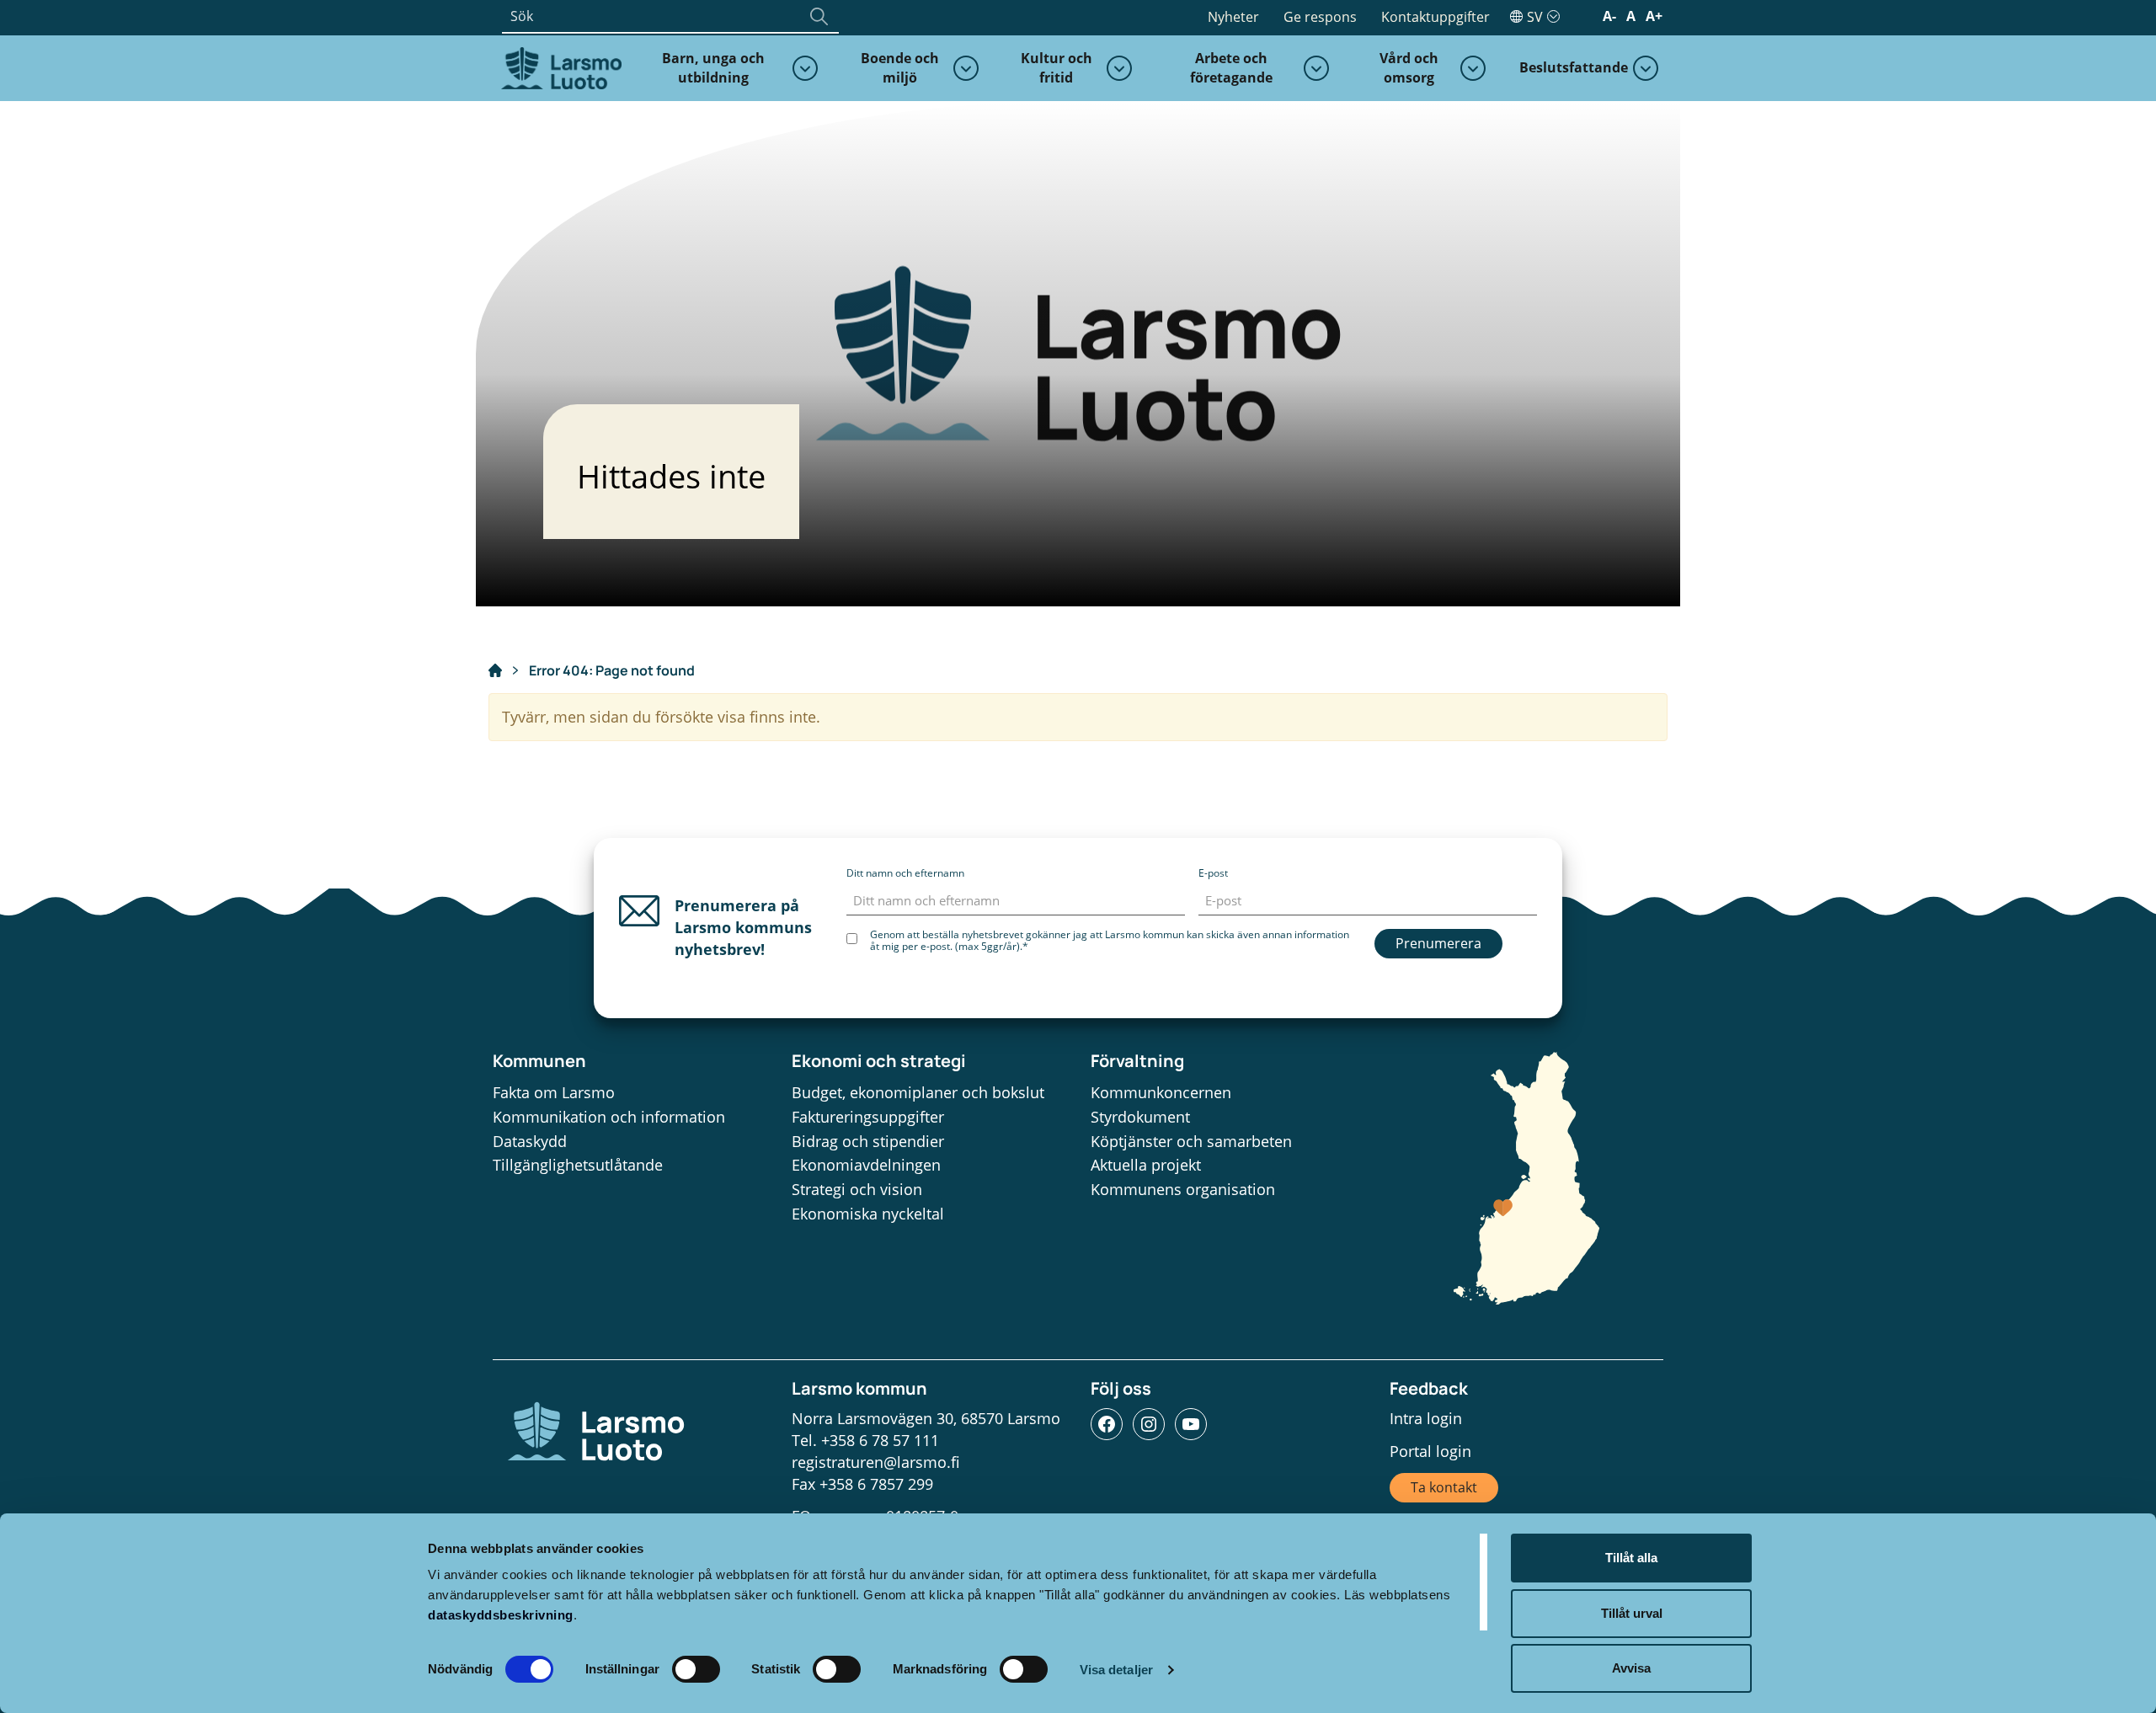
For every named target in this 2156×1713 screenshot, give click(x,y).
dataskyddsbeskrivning (501, 1615)
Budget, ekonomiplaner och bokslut (918, 1092)
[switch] (696, 1669)
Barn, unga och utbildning (713, 68)
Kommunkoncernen (1161, 1092)
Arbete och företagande (1231, 68)
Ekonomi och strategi (879, 1061)
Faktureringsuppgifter (868, 1117)
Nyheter (1233, 17)
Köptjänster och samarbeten (1191, 1141)
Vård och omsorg (1409, 68)
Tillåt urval (1632, 1613)
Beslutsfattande (1574, 67)
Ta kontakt (1444, 1487)
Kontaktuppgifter (1436, 17)
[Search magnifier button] (819, 16)
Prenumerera (1438, 943)
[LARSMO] (559, 67)
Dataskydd (530, 1141)
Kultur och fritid (1057, 68)
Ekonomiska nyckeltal (868, 1214)
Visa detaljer (1116, 1670)
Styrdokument (1140, 1117)
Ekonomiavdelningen (866, 1165)
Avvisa (1631, 1668)
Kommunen (539, 1061)
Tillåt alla (1631, 1558)
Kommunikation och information (609, 1117)
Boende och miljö (900, 68)
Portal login (1430, 1451)
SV (1535, 17)
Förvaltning (1137, 1061)
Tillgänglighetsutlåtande (578, 1165)
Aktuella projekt (1146, 1165)
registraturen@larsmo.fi (876, 1462)
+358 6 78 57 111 (880, 1440)
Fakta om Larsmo (554, 1092)
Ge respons (1320, 17)
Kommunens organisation (1183, 1189)
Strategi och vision (857, 1189)
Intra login (1426, 1418)
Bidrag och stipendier (868, 1141)
